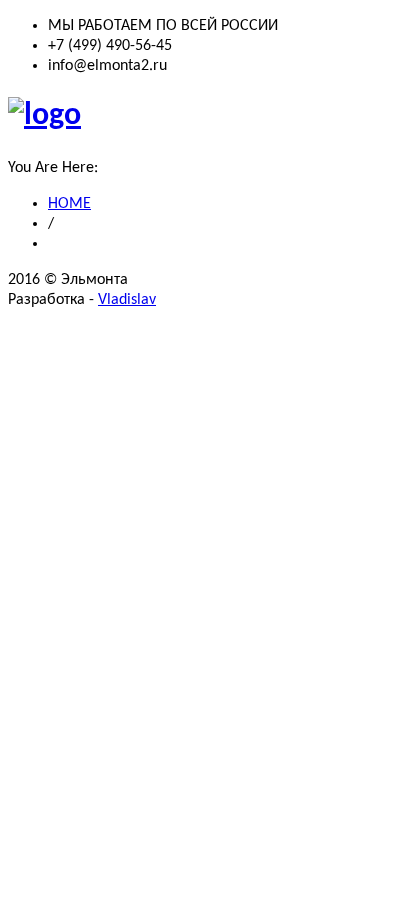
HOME (69, 204)
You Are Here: (53, 168)
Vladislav (127, 300)
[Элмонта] (44, 116)
